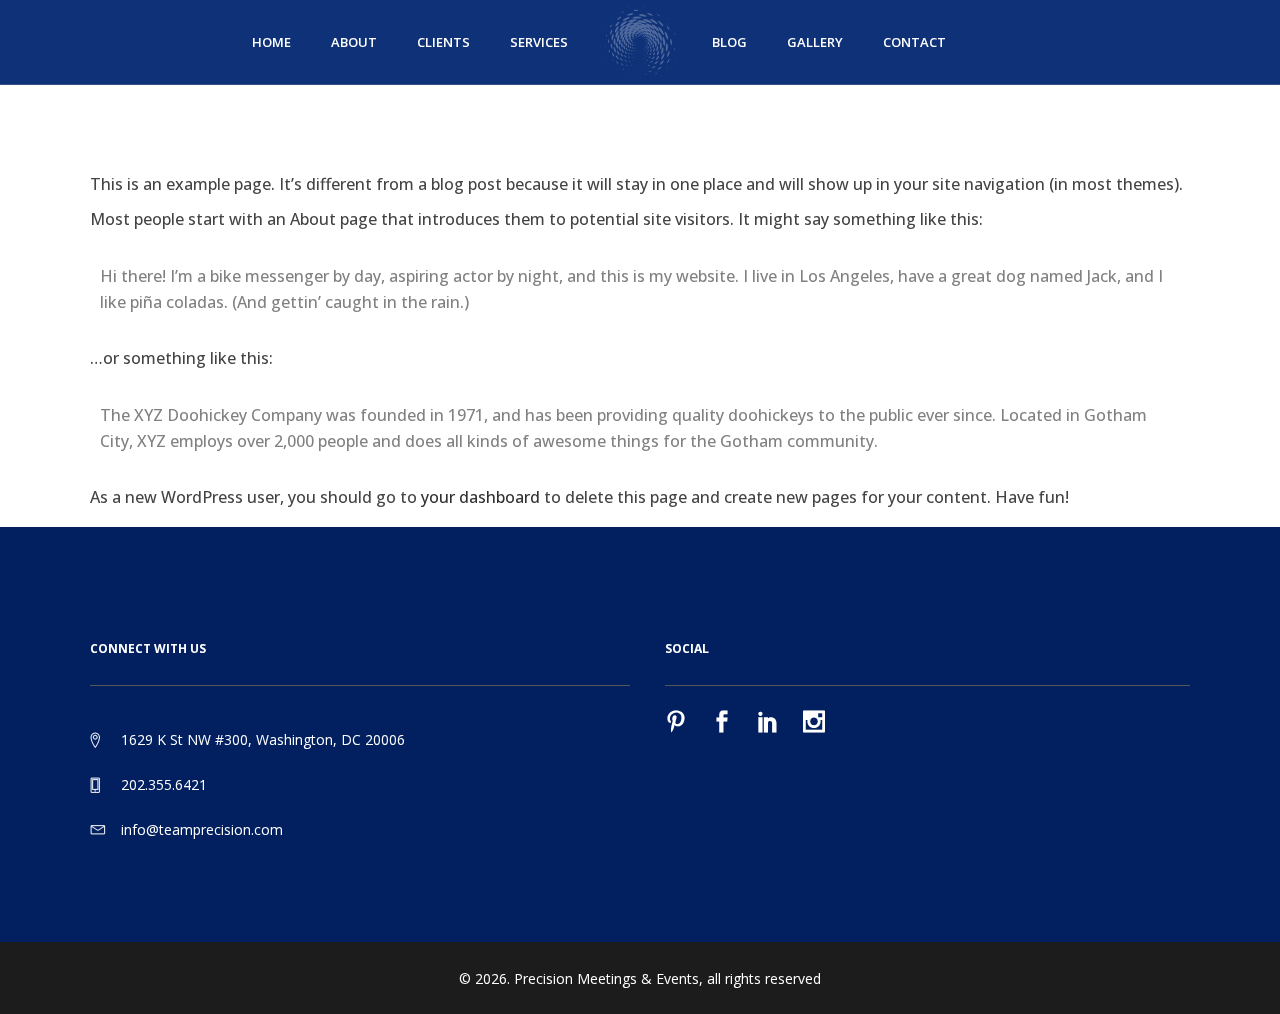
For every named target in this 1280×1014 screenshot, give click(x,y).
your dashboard (480, 497)
